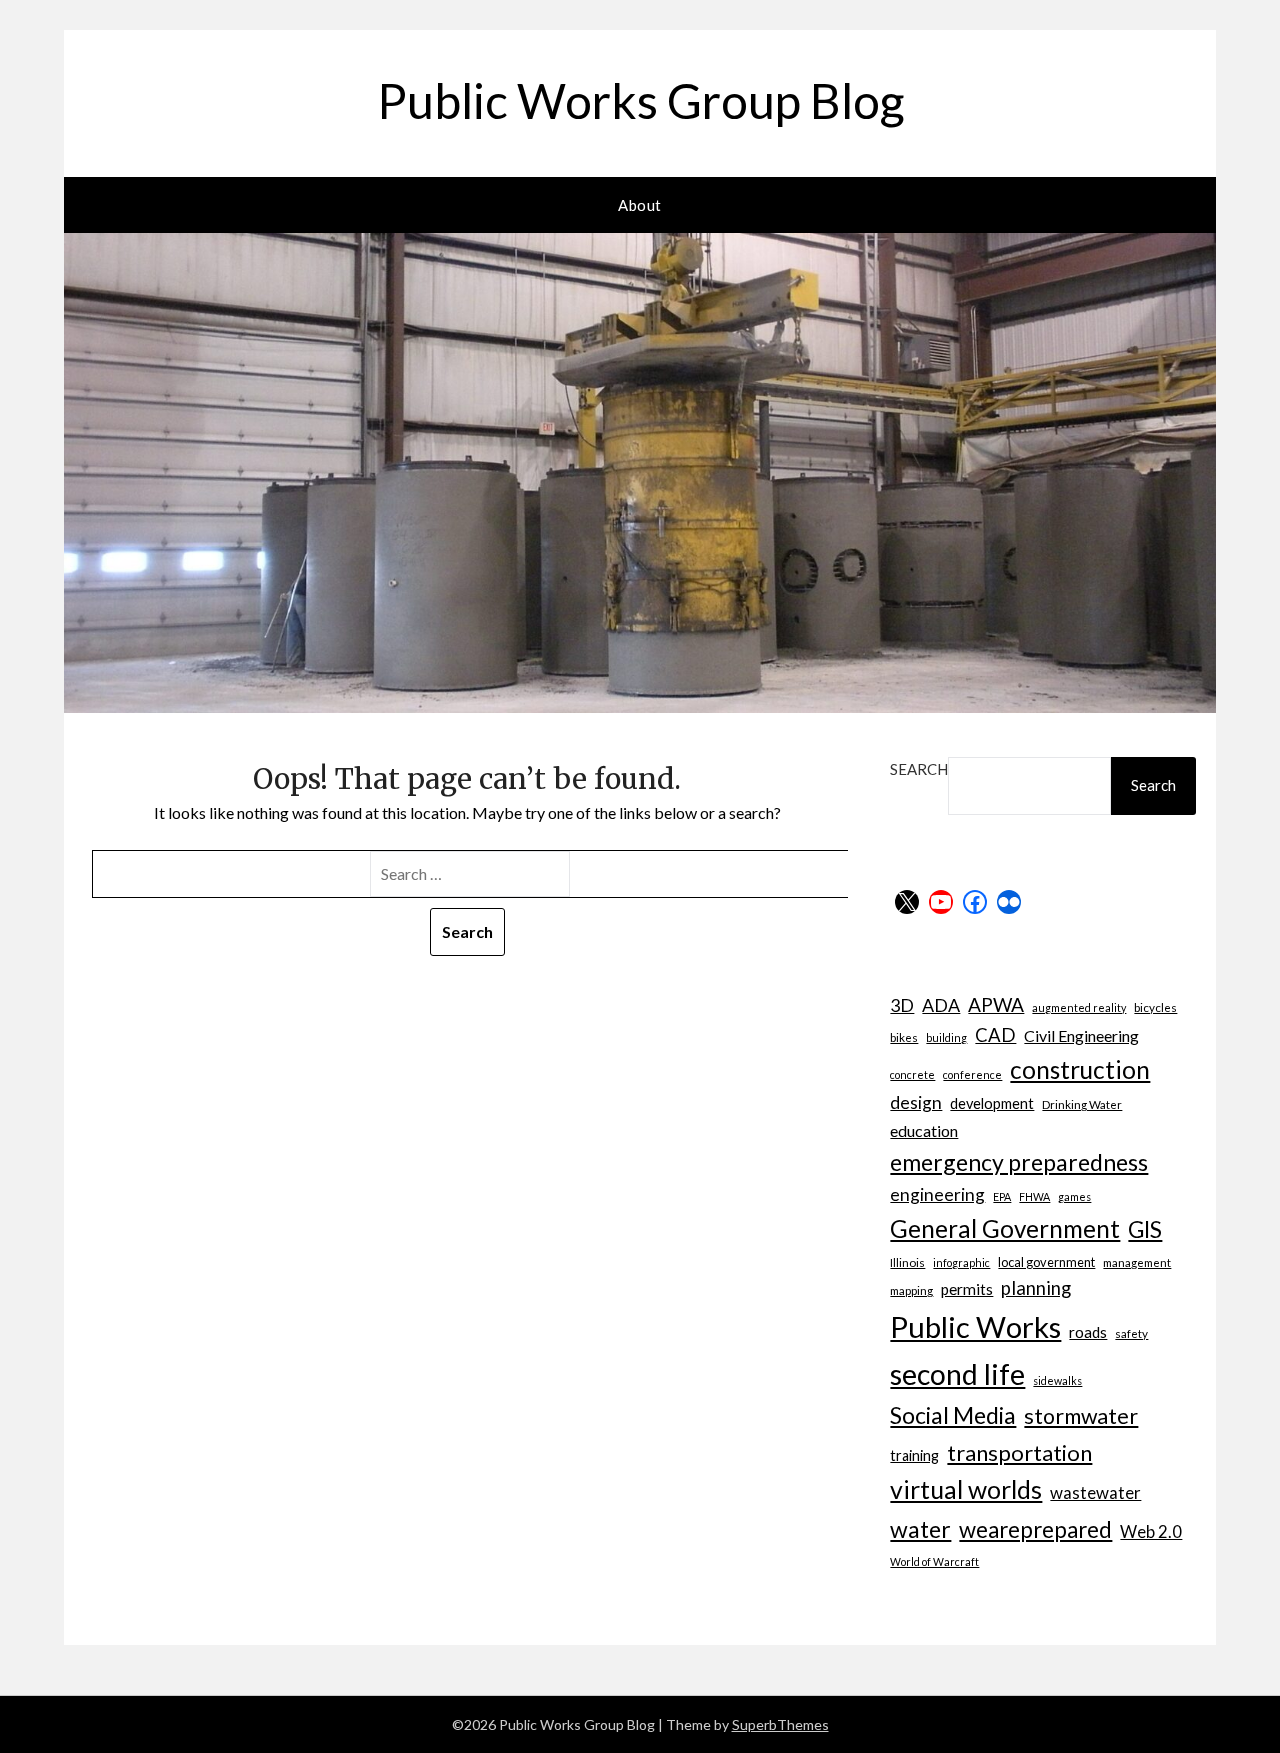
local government (1046, 1262)
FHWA (1034, 1196)
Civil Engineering (1081, 1035)
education (924, 1130)
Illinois (907, 1262)
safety (1131, 1333)
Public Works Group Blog (640, 100)
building (946, 1037)
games (1074, 1196)
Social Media (953, 1415)
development (992, 1103)
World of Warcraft (934, 1561)
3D (902, 1005)
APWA (996, 1004)
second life (957, 1374)
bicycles (1155, 1007)
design (916, 1102)
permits (967, 1289)
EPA (1002, 1196)
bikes (904, 1037)
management (1137, 1262)
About (640, 205)
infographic (961, 1262)
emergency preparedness (1019, 1162)
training (914, 1455)
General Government (1005, 1228)
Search (919, 769)
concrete (912, 1074)
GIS (1145, 1229)
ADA (941, 1005)
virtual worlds (966, 1489)
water (920, 1529)
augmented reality (1079, 1007)
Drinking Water (1082, 1104)
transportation (1019, 1452)
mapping (911, 1290)
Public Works (975, 1326)
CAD (995, 1035)
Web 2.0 (1151, 1531)
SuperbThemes (780, 1724)
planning (1036, 1288)
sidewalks (1057, 1380)
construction (1080, 1069)
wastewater (1095, 1492)
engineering (937, 1194)
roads (1088, 1332)
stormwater (1081, 1416)
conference (972, 1074)
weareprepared (1035, 1529)
